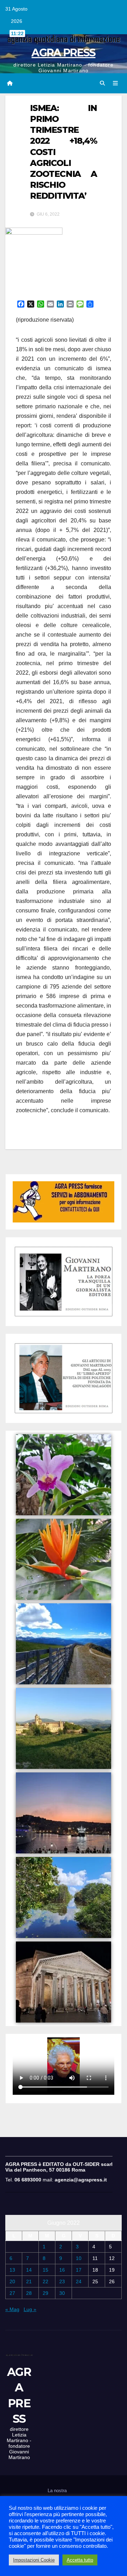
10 (79, 2258)
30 (62, 2293)
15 (46, 2270)
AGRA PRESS (63, 53)
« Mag (12, 2309)
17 (79, 2270)
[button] (102, 83)
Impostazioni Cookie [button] (34, 2560)
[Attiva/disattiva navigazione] (116, 83)
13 (12, 2270)
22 (46, 2281)
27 (12, 2293)
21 (29, 2281)
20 (12, 2281)
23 (62, 2281)
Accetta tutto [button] (80, 2560)
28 (29, 2293)
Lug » (30, 2309)
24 (79, 2281)
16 (62, 2270)
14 (29, 2270)
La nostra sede (57, 2495)
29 (46, 2293)
